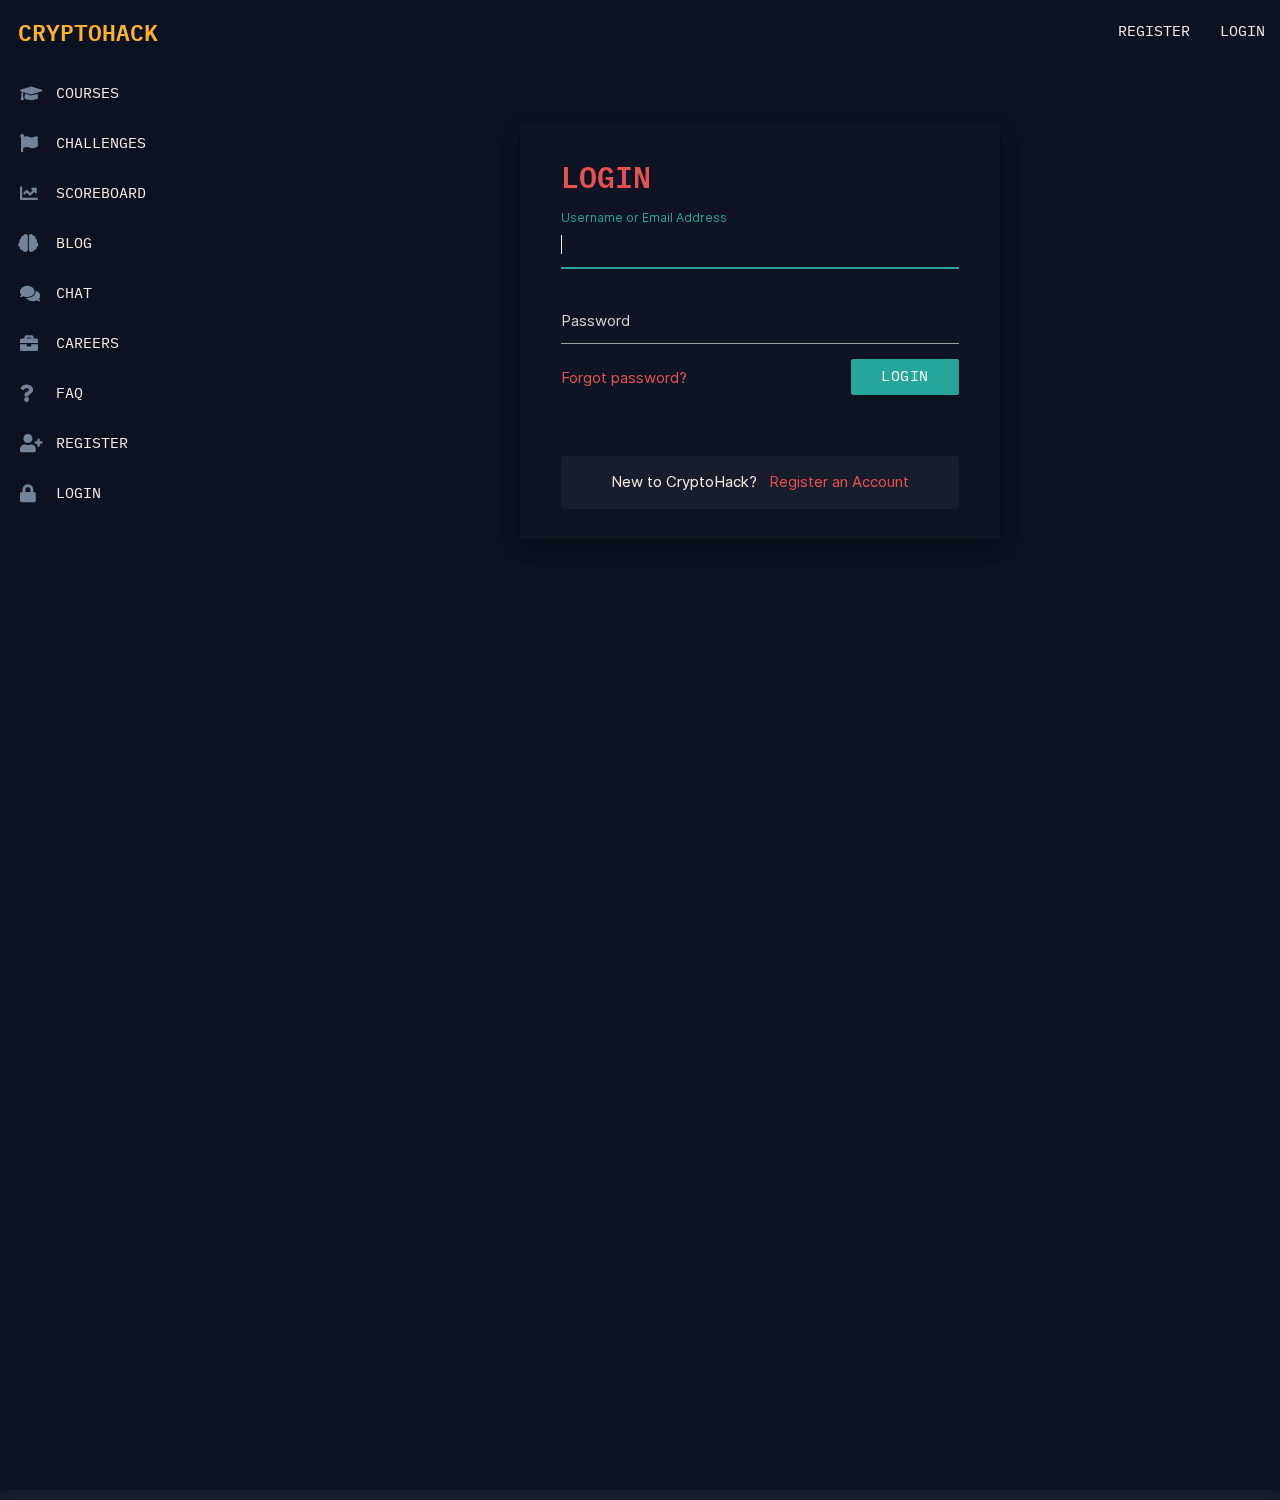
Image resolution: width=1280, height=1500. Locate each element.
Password (595, 320)
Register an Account (839, 481)
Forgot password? (624, 377)
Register (1154, 31)
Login (1242, 31)
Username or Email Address (644, 216)
